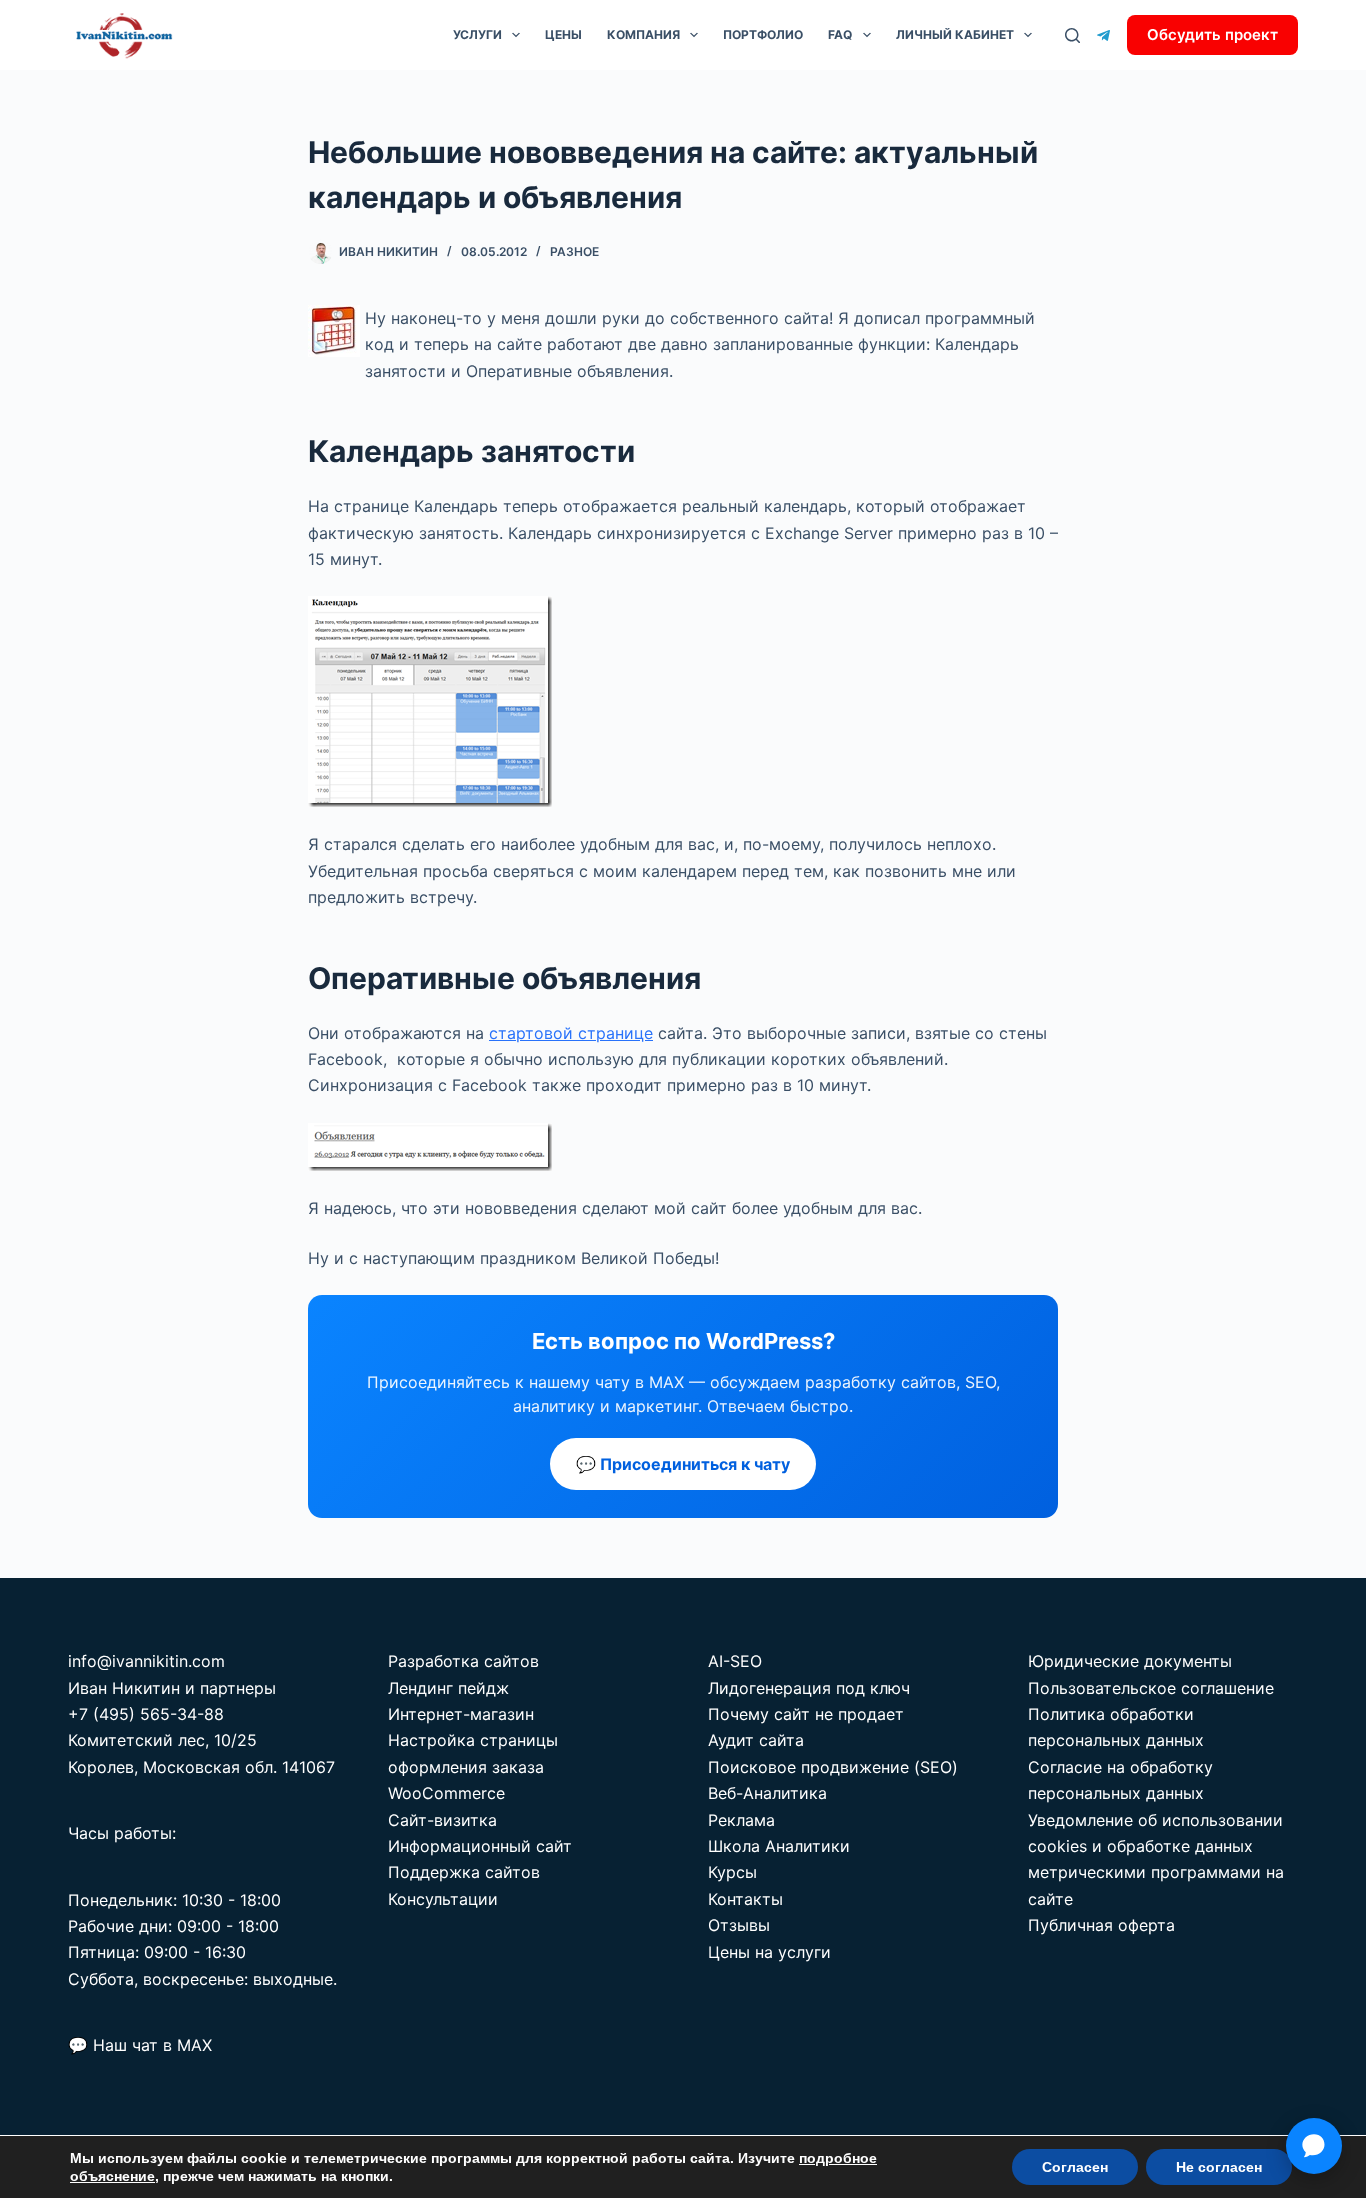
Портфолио (763, 34)
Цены (563, 34)
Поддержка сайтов (464, 1872)
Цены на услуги (769, 1952)
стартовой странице (571, 1033)
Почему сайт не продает (806, 1714)
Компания (643, 34)
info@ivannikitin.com (146, 1661)
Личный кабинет (955, 34)
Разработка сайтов (463, 1661)
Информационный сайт (480, 1846)
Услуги (477, 34)
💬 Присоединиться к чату (683, 1464)
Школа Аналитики (779, 1846)
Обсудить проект (1212, 34)
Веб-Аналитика (767, 1793)
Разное (574, 251)
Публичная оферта (1101, 1925)
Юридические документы (1130, 1661)
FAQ (840, 34)
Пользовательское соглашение (1151, 1688)
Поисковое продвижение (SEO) (833, 1767)
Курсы (732, 1872)
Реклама (741, 1820)
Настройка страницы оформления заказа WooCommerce (473, 1766)
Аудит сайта (756, 1740)
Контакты (745, 1899)
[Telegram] (1103, 35)
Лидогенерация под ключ (809, 1688)
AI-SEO (735, 1661)
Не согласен (1219, 2167)
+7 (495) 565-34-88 (146, 1714)
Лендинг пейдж (448, 1688)
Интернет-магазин (461, 1714)
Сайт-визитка (442, 1820)
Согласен (1075, 2167)
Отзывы (739, 1925)
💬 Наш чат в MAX (140, 2045)
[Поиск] (1072, 35)
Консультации (443, 1899)
